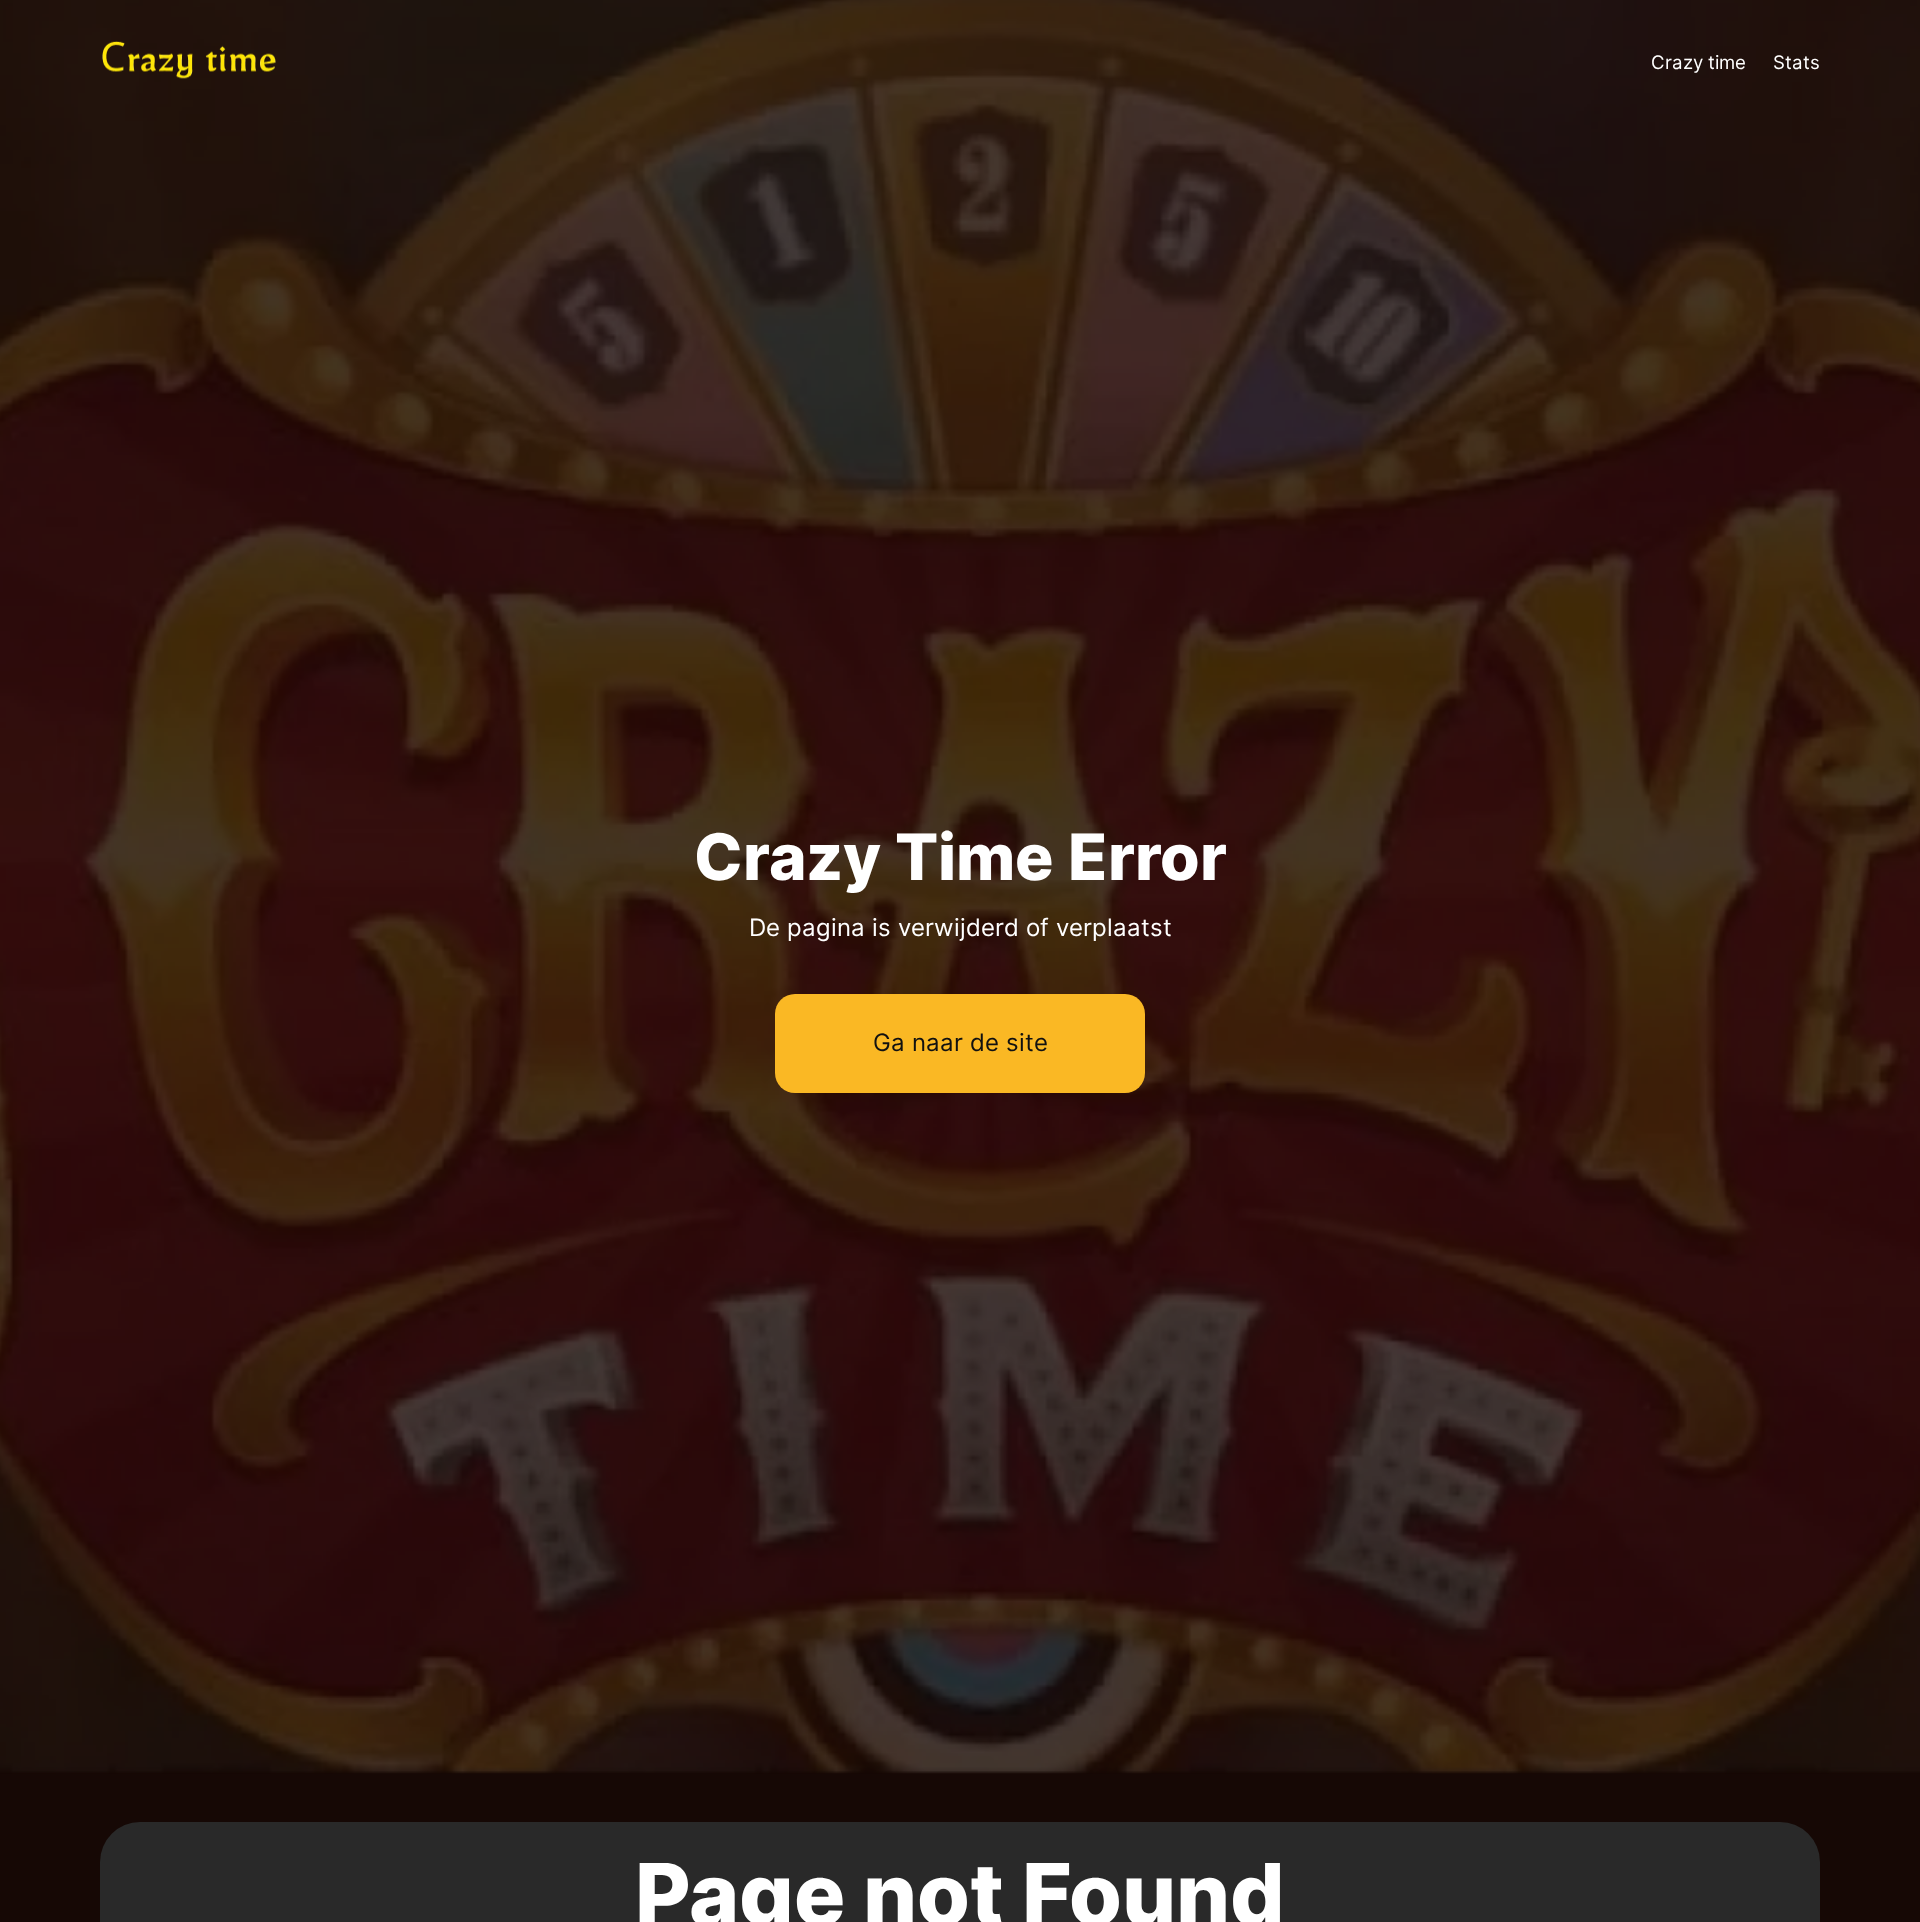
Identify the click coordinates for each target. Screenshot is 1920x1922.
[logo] (218, 63)
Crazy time (1698, 62)
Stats (1796, 62)
